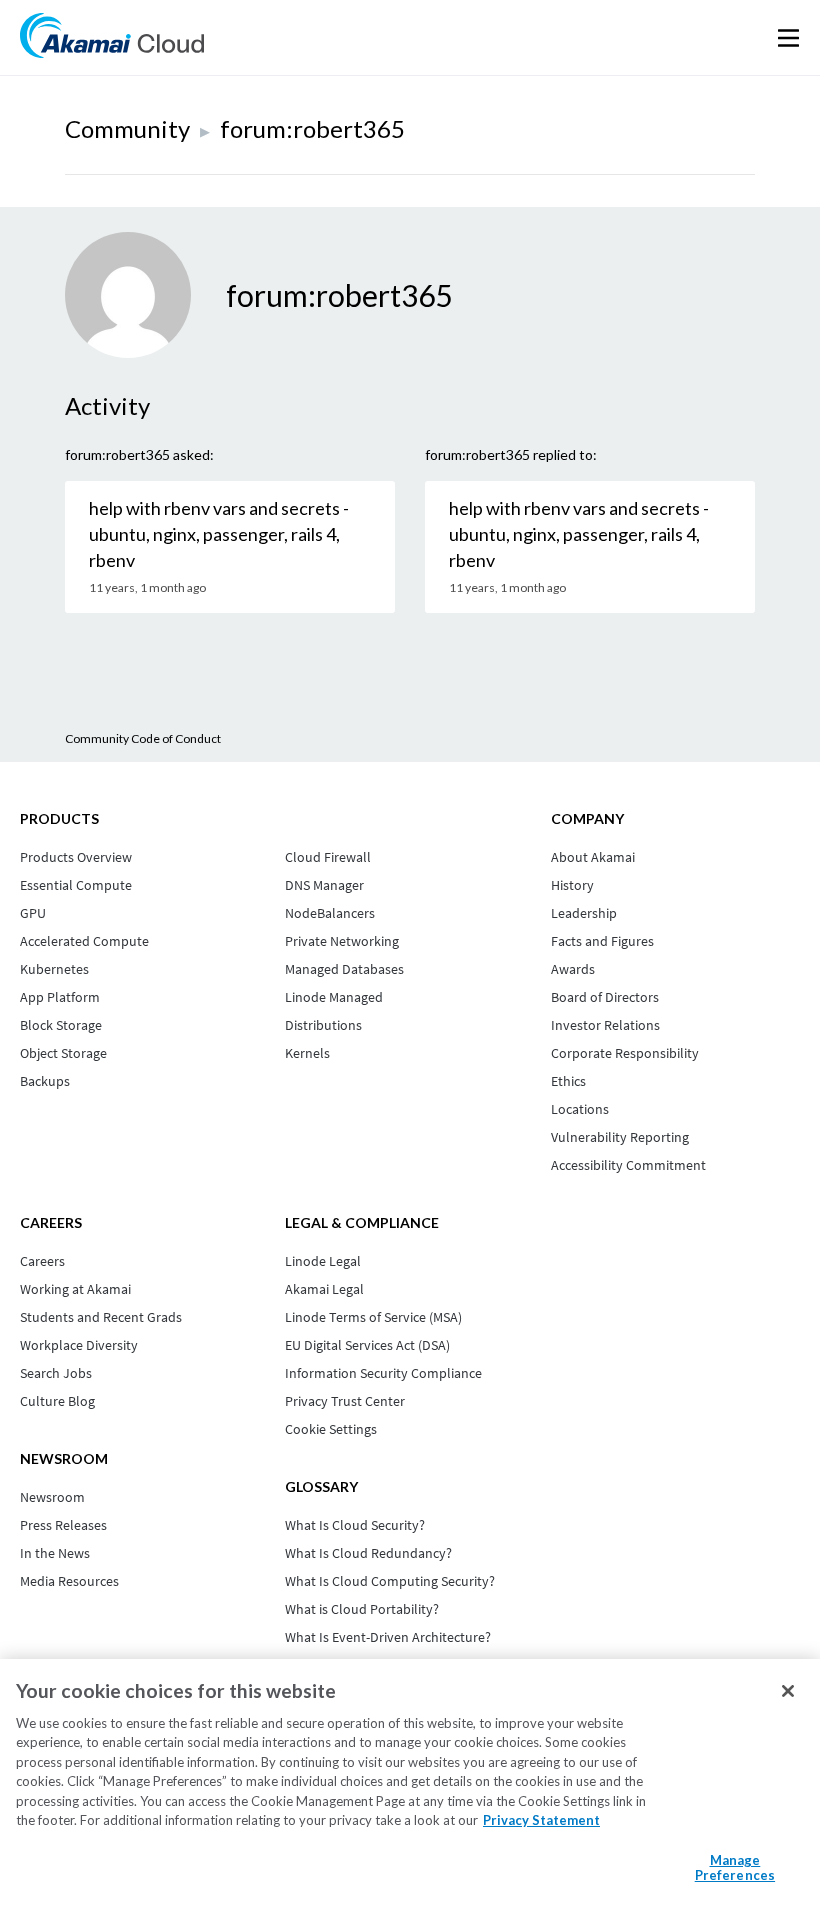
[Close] (788, 1691)
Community (127, 128)
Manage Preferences (735, 1868)
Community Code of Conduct (143, 738)
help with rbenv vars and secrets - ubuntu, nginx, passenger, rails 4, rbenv (219, 534)
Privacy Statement (541, 1820)
